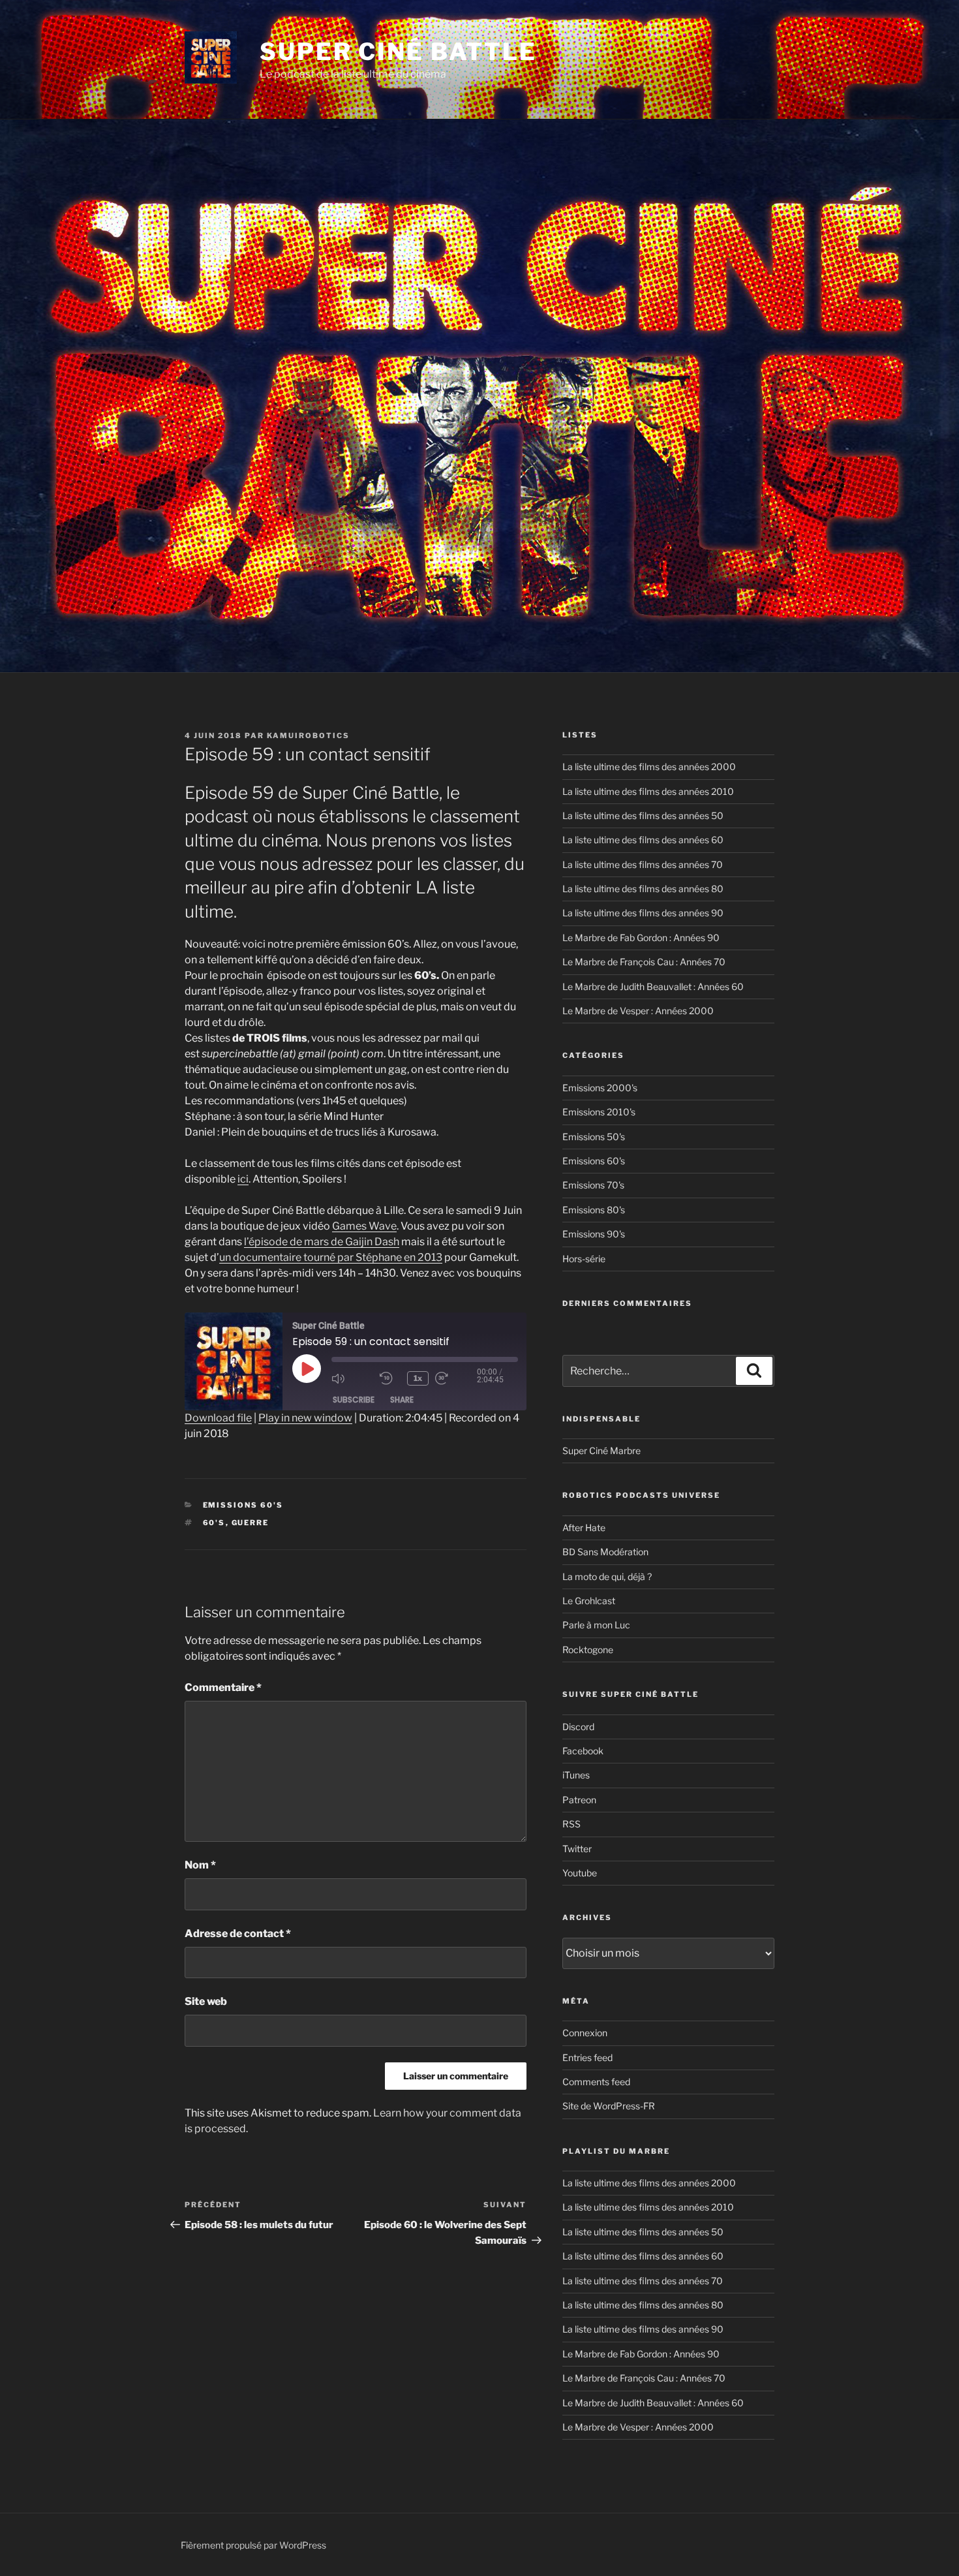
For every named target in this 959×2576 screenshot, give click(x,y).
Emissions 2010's (599, 1112)
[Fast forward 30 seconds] (456, 1378)
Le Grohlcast (589, 1601)
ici (243, 1179)
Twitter (577, 1849)
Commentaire (223, 1687)
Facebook (583, 1751)
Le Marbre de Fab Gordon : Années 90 (641, 938)
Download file (218, 1418)
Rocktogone (588, 1650)
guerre (251, 1523)
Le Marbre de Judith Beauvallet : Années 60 (653, 986)
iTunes (576, 1775)
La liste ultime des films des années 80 (643, 889)
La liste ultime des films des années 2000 (649, 767)
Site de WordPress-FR (609, 2106)
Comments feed (596, 2082)
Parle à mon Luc (596, 1625)
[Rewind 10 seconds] (390, 1378)
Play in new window (305, 1418)
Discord (578, 1727)
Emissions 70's (593, 1185)
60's (214, 1523)
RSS (571, 1824)
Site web (206, 2001)
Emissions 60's (243, 1505)
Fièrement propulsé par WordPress (253, 2545)
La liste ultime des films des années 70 (643, 864)
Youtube (580, 1873)
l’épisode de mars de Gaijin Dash (322, 1242)
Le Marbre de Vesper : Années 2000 (638, 1011)
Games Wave (364, 1226)
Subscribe (354, 1400)
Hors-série (584, 1259)
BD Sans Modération (605, 1552)
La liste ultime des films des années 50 (643, 815)
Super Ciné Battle (398, 52)
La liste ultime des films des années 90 (643, 913)
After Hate (584, 1528)
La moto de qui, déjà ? (607, 1576)
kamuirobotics (308, 736)
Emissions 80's (594, 1210)
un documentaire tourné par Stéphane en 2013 (331, 1257)
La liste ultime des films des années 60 (643, 840)
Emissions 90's (594, 1234)
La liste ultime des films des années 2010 (648, 791)
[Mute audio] (352, 1378)
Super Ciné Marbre (601, 1451)
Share (402, 1400)
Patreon (579, 1800)
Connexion (585, 2033)
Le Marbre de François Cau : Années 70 (644, 962)
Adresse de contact (238, 1933)
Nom (200, 1865)
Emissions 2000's (600, 1088)
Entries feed (587, 2057)
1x (418, 1378)
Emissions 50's (594, 1137)
